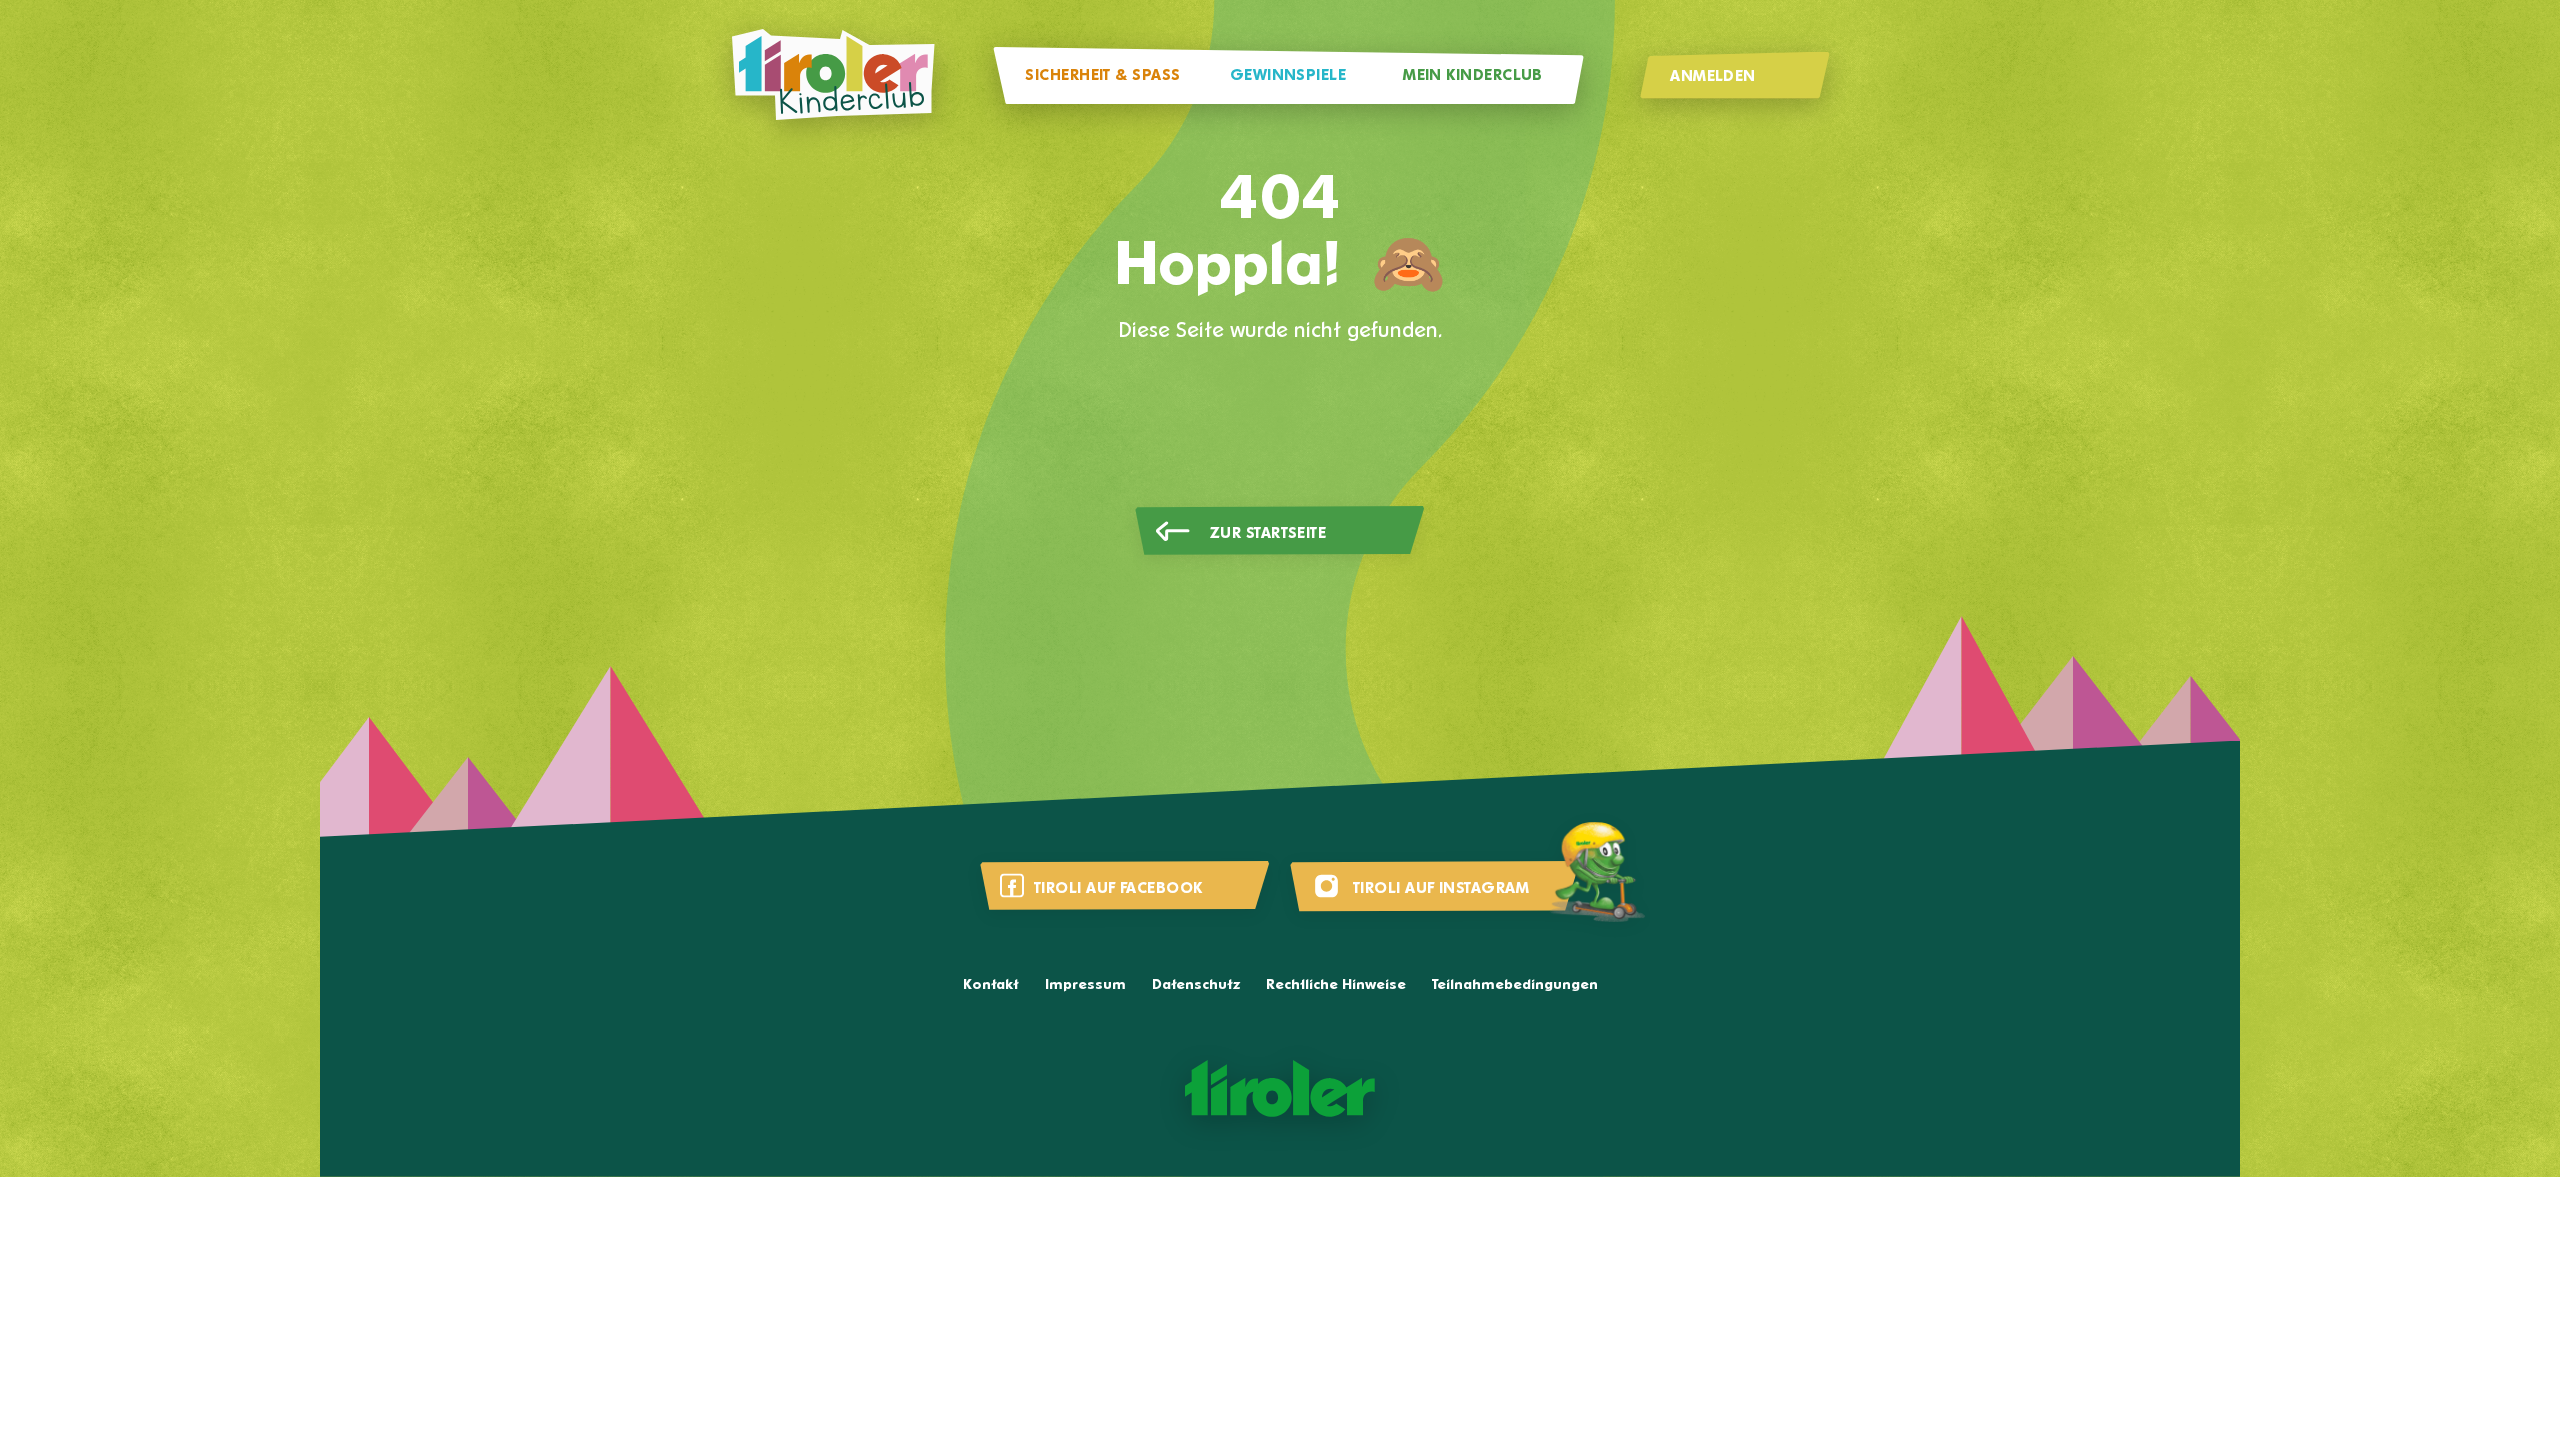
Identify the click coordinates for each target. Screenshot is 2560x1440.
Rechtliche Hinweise (1336, 985)
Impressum (1085, 985)
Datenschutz (1196, 985)
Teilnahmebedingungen (1515, 985)
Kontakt (991, 985)
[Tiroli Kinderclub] (833, 75)
